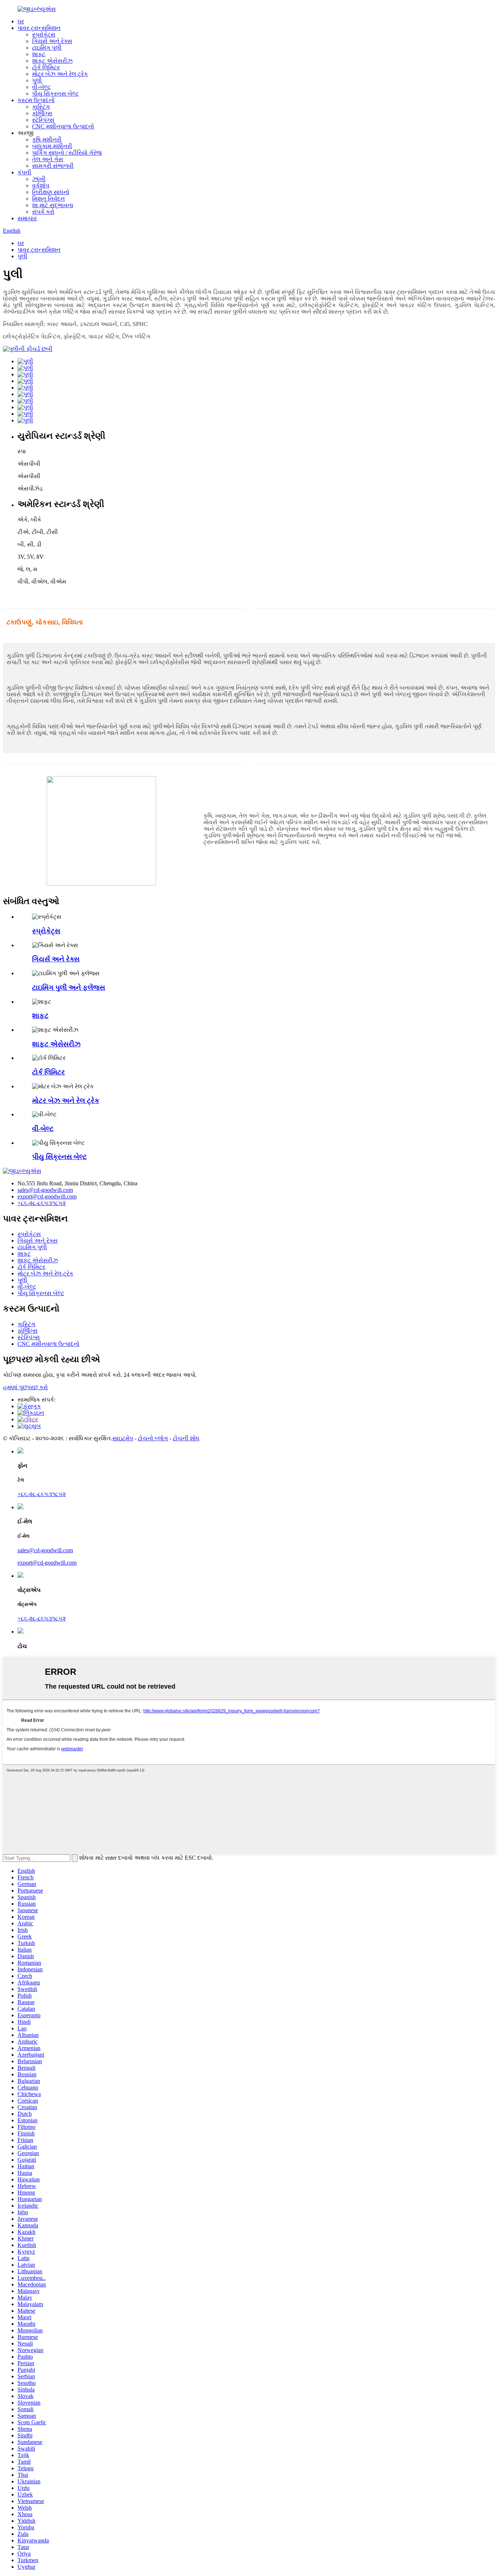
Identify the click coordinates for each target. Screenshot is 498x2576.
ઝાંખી (39, 179)
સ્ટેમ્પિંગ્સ (43, 120)
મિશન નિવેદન (48, 199)
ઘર (21, 21)
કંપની (24, 172)
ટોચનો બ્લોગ (153, 1438)
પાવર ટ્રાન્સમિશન (39, 28)
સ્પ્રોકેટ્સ (44, 34)
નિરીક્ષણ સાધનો (51, 192)
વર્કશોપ (41, 185)
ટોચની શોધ (186, 1438)
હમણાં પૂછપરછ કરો (25, 1387)
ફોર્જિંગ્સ (42, 113)
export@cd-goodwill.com (47, 1196)
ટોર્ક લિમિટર (46, 67)
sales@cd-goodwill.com (45, 1190)
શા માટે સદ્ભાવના (53, 205)
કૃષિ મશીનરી (47, 140)
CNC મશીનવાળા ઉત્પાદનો (63, 126)
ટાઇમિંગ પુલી (47, 48)
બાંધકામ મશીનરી (52, 146)
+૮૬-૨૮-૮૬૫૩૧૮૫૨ (42, 1203)
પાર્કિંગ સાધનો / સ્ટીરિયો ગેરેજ (67, 153)
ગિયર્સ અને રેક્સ (52, 41)
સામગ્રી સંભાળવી (53, 166)
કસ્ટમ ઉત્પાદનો (36, 100)
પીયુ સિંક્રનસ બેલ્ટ (55, 94)
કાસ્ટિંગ (41, 107)
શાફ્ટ (39, 54)
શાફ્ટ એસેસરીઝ (52, 61)
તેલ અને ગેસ (48, 159)
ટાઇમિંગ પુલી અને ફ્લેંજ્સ (69, 987)
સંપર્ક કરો (43, 212)
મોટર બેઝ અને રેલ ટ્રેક (60, 74)
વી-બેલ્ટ (41, 87)
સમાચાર (27, 218)
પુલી (37, 80)
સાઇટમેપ (123, 1438)
